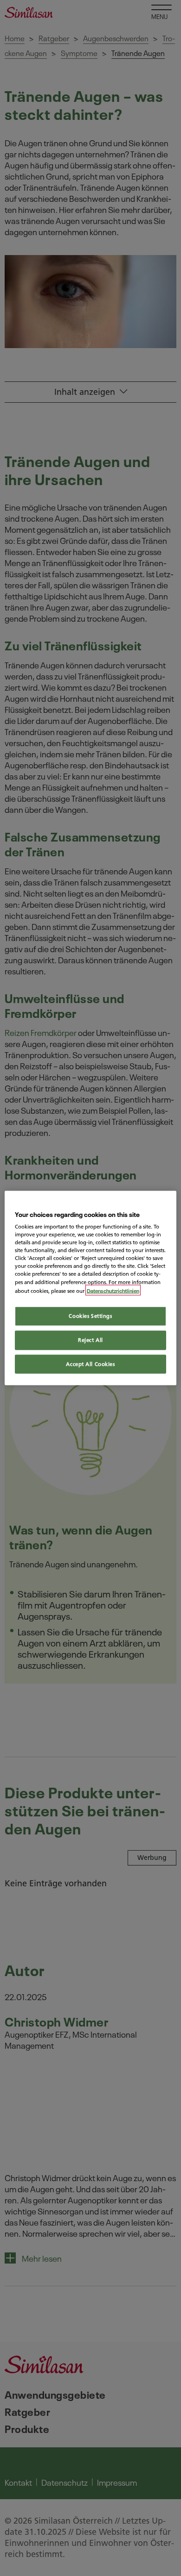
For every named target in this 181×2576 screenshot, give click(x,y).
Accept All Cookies (90, 1364)
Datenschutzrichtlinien (113, 1290)
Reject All (90, 1340)
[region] (91, 1288)
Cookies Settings (90, 1316)
